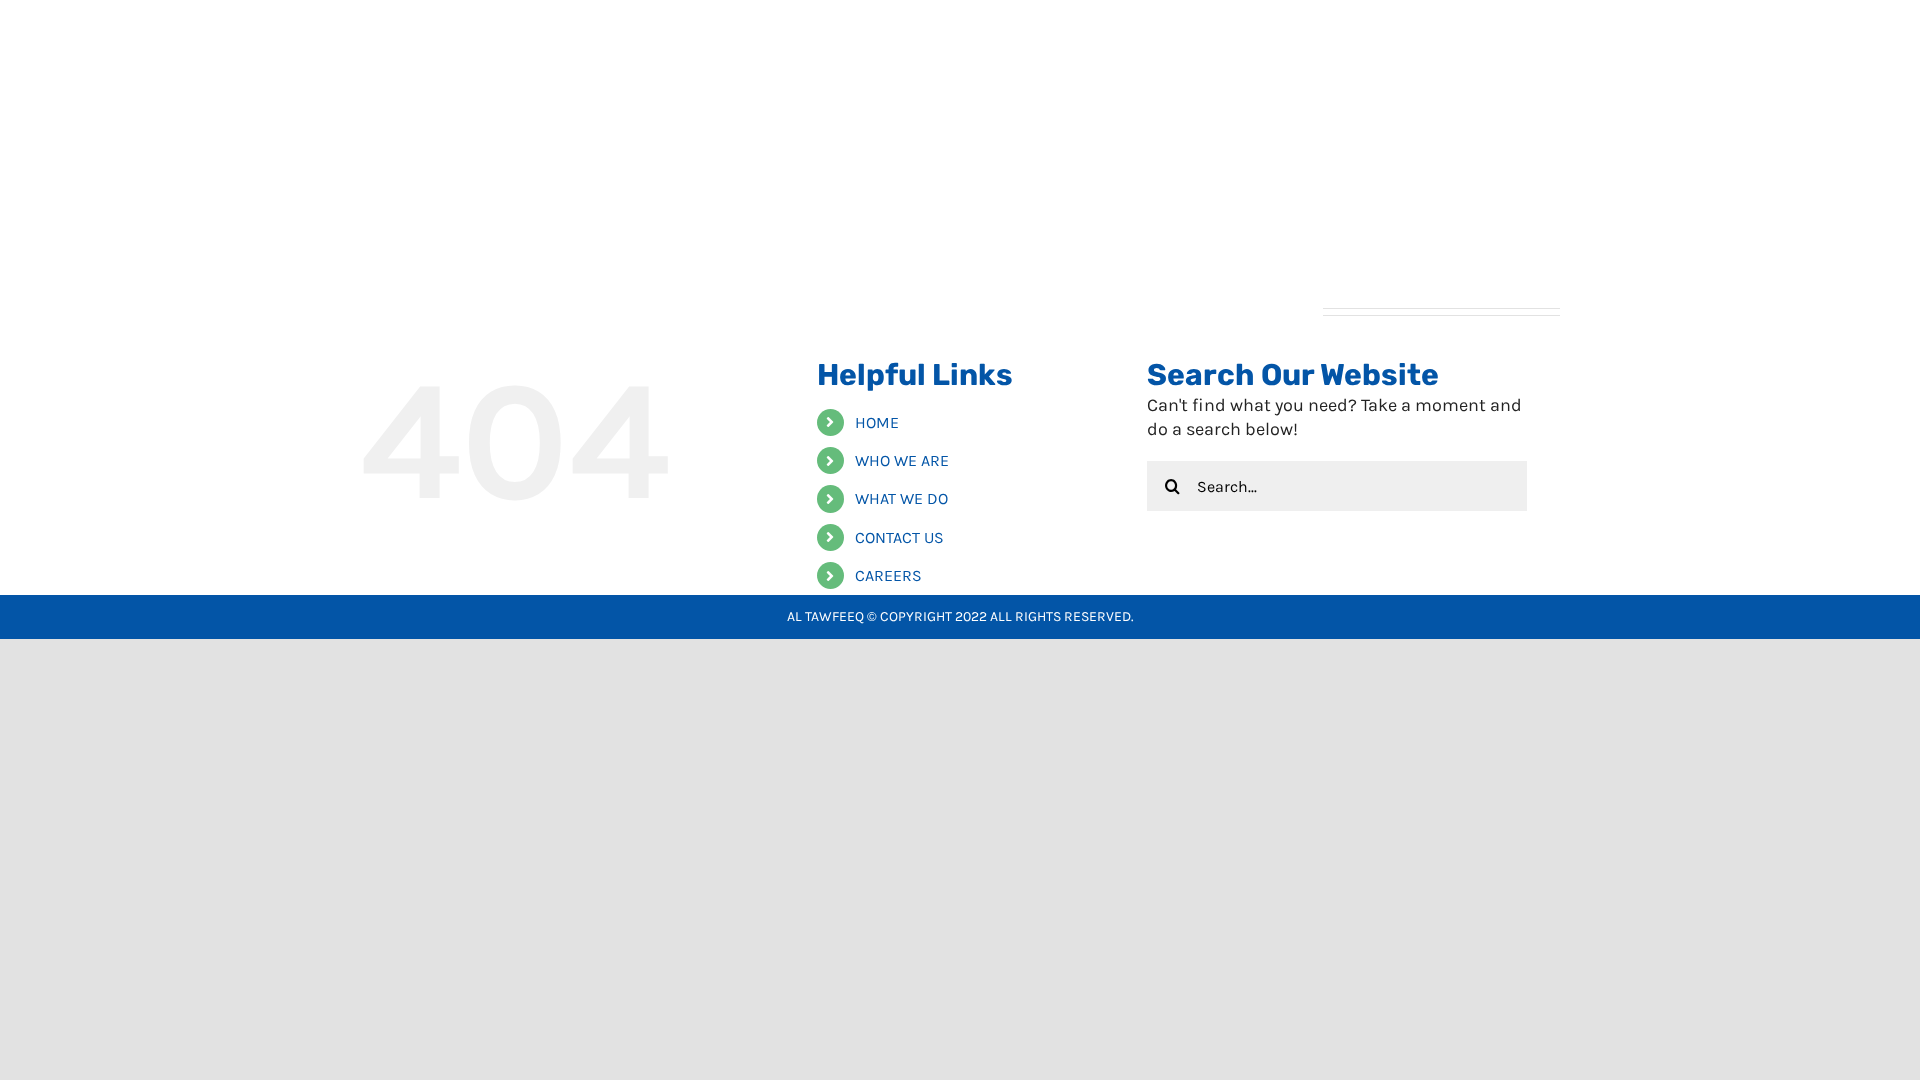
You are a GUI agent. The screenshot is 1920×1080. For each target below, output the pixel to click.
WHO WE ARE (902, 460)
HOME (877, 422)
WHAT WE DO (901, 498)
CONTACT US (899, 537)
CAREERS (888, 575)
